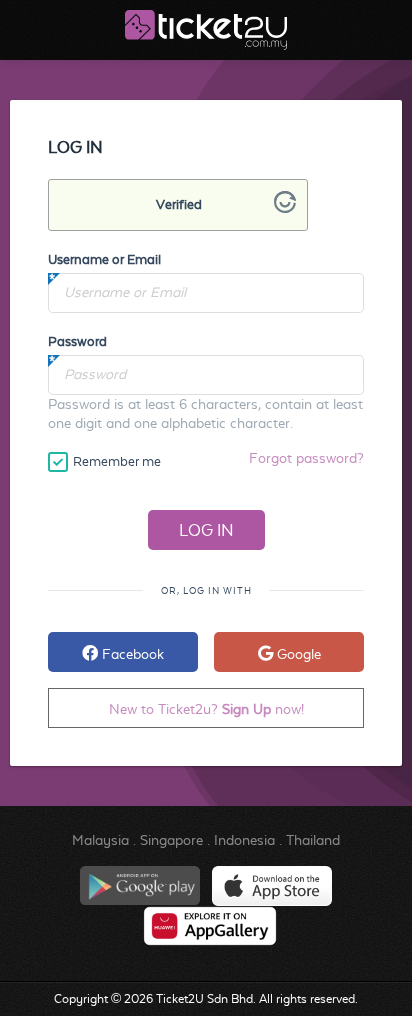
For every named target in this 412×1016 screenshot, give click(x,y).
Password (77, 341)
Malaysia (100, 840)
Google (297, 654)
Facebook (131, 654)
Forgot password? (306, 458)
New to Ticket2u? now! (206, 709)
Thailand (313, 840)
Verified (179, 204)
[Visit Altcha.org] (285, 208)
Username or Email (104, 259)
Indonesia (244, 840)
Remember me (117, 461)
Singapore (171, 840)
